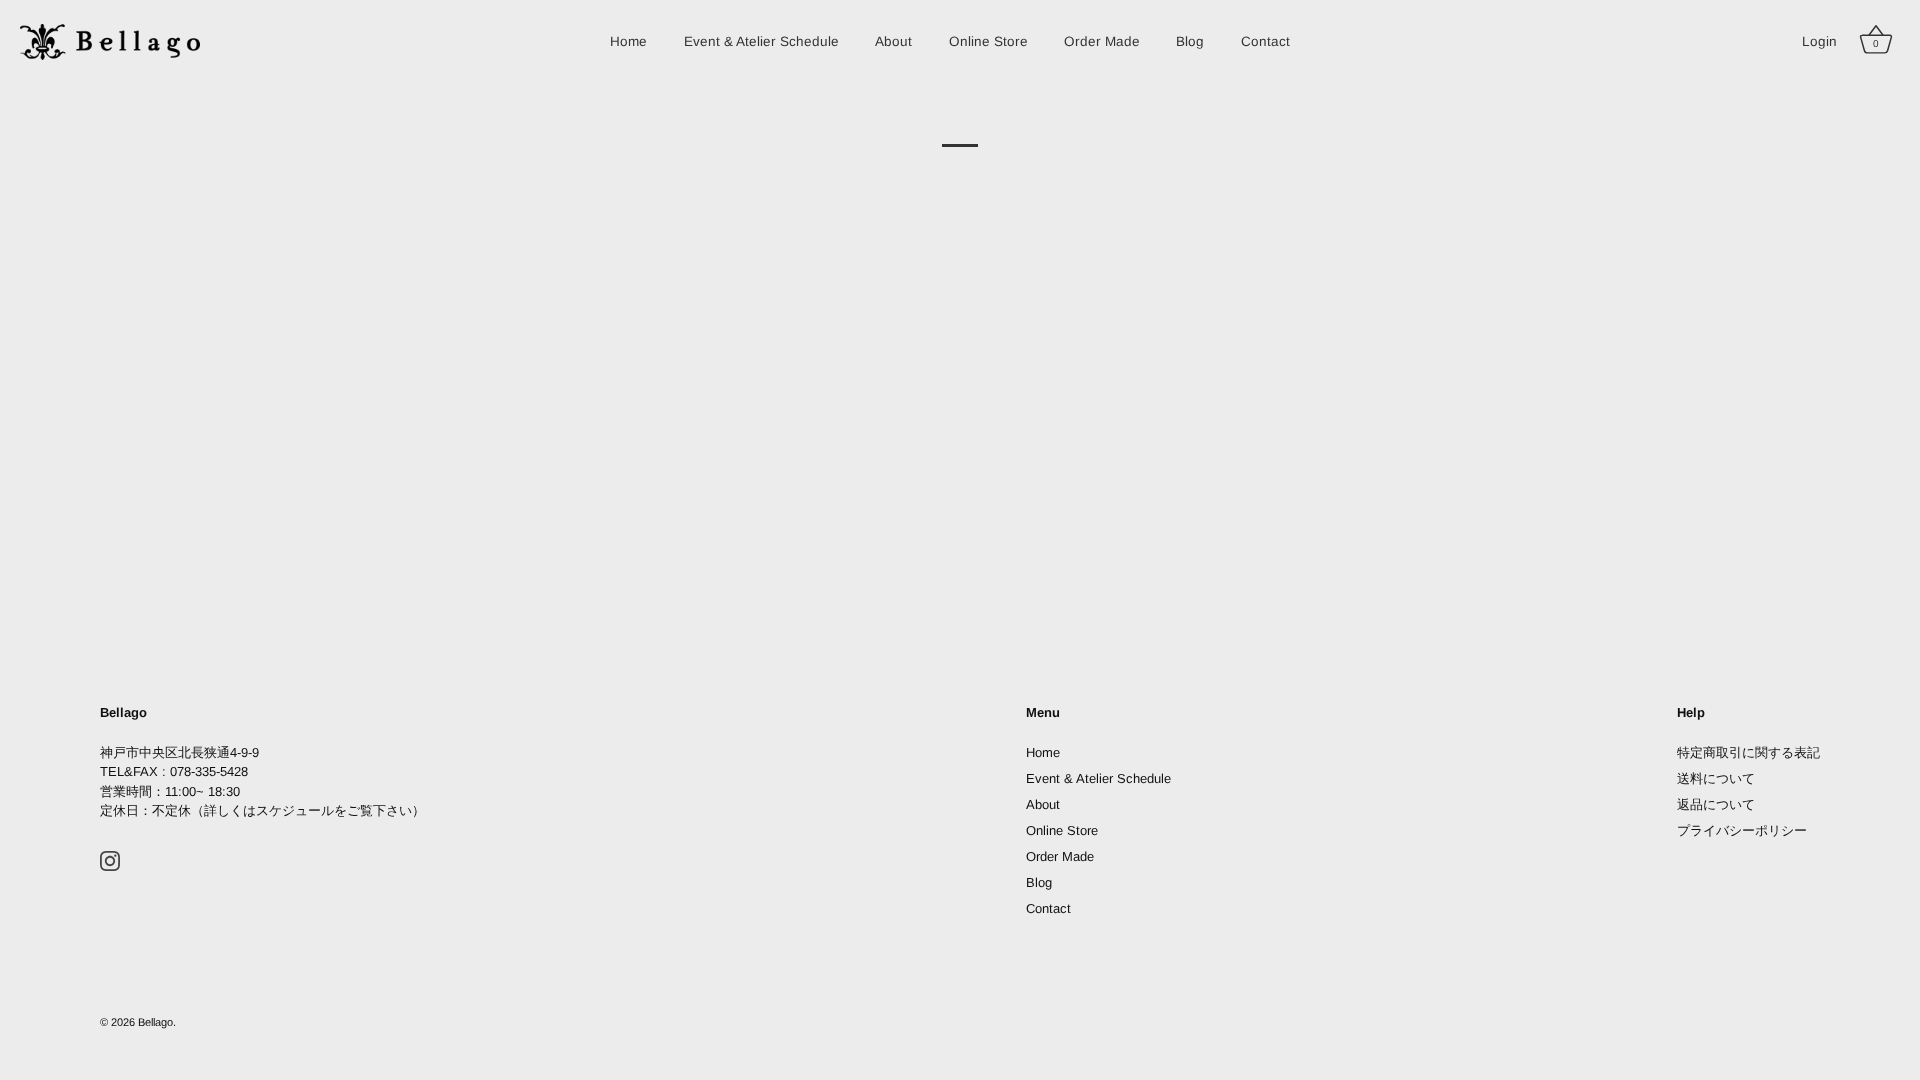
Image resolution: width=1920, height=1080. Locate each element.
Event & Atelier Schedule (761, 41)
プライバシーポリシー (1742, 830)
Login (1819, 41)
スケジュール (295, 810)
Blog (1190, 41)
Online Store (988, 41)
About (893, 41)
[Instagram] (110, 860)
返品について (1716, 804)
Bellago (155, 1022)
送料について (1716, 778)
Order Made (1102, 41)
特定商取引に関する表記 (1748, 752)
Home (628, 41)
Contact (1265, 41)
